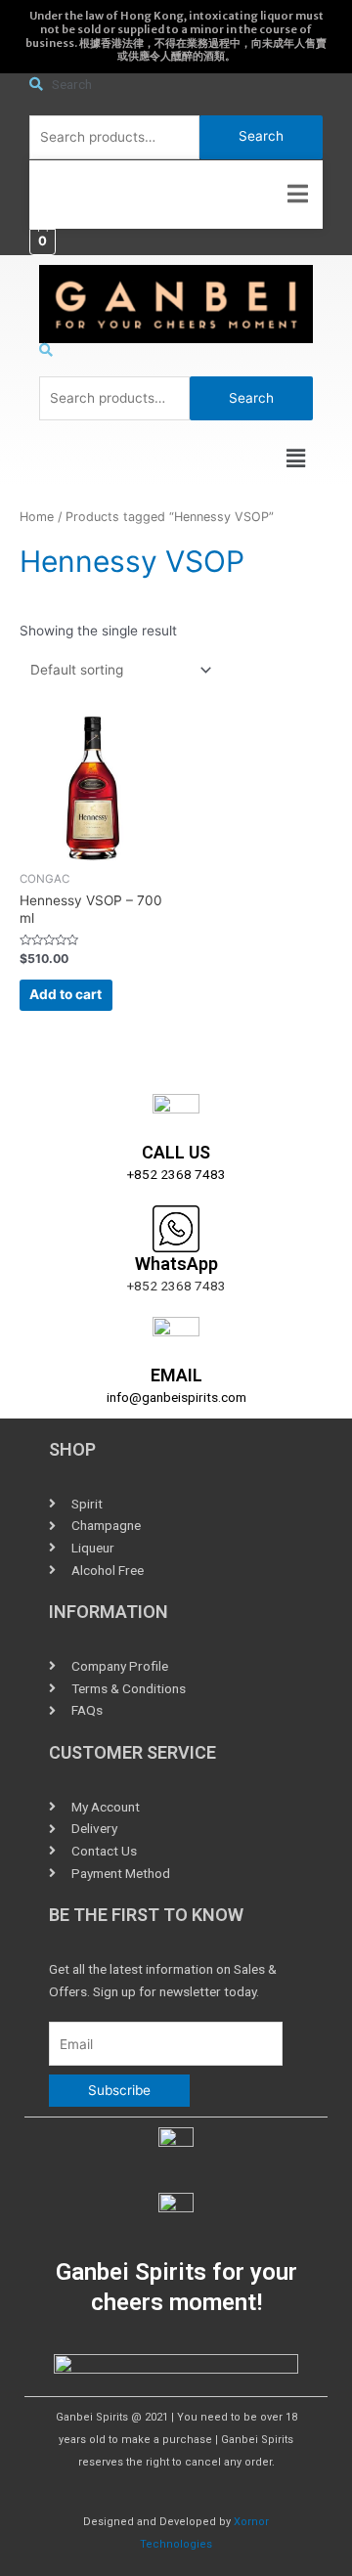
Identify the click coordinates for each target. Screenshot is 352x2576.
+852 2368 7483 (176, 1174)
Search (261, 136)
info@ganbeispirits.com (176, 1397)
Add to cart (66, 994)
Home (37, 517)
